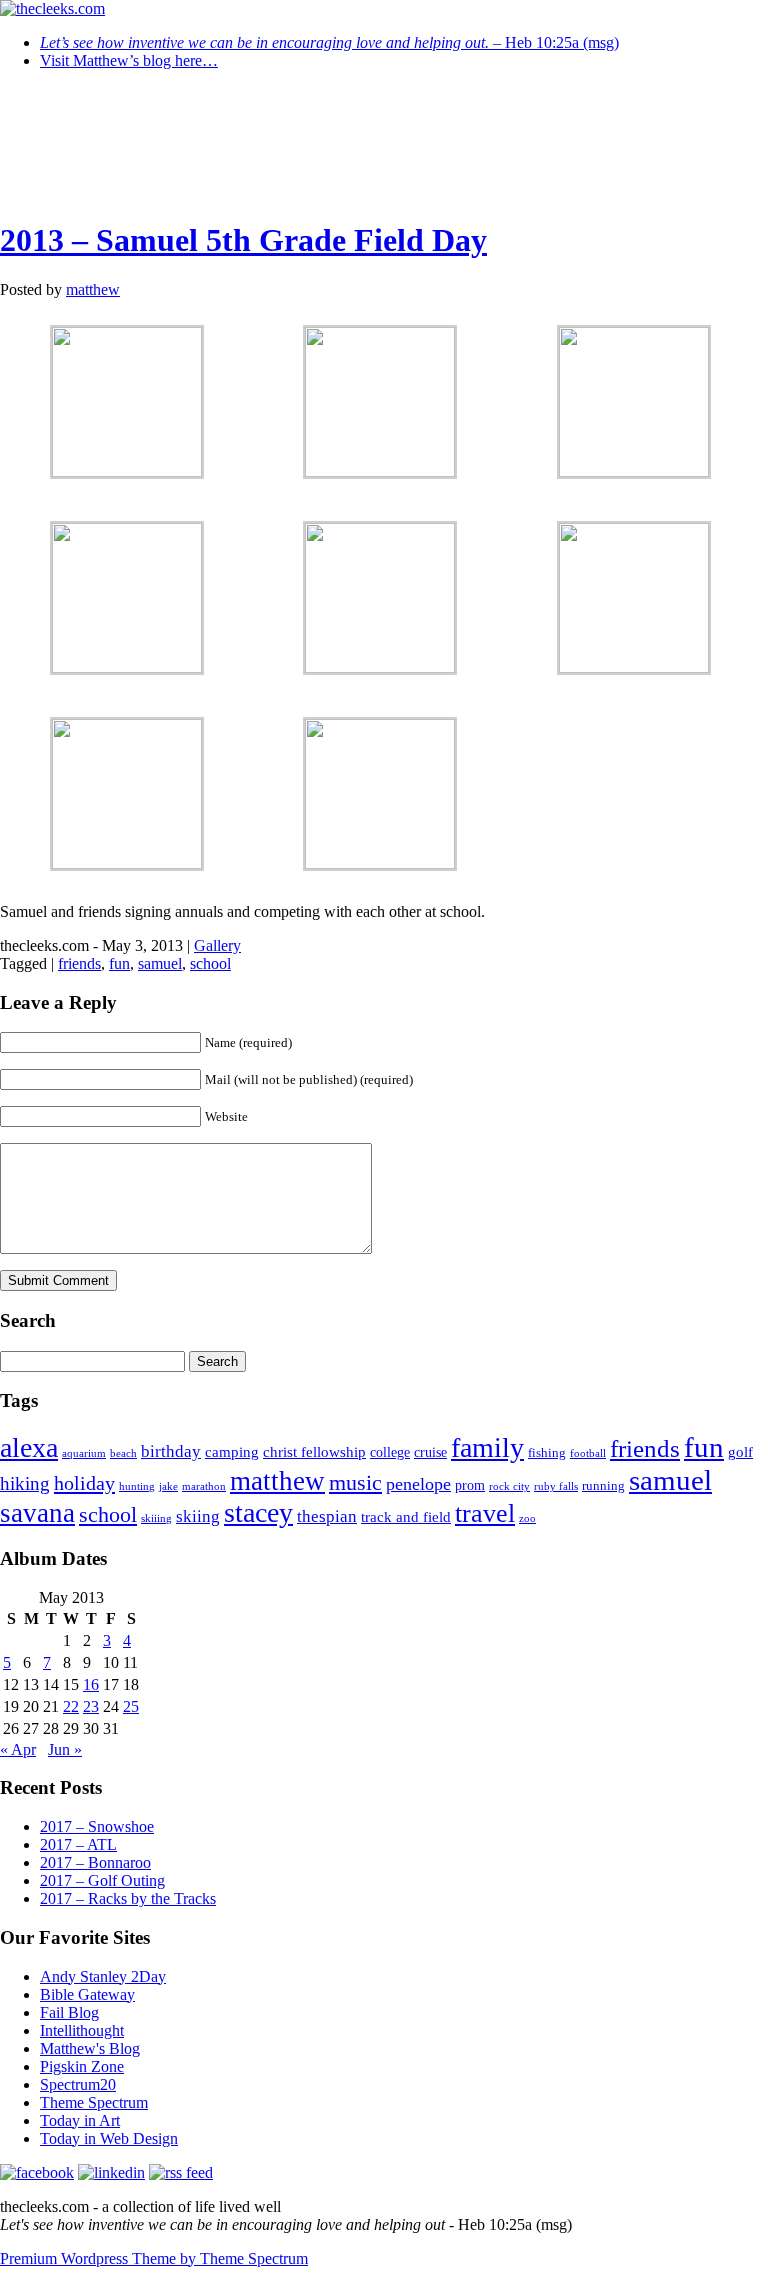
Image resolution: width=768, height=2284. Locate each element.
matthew (93, 289)
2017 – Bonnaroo (95, 1862)
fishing (547, 1453)
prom (470, 1485)
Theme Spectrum (94, 2102)
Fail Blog (69, 2012)
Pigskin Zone (82, 2066)
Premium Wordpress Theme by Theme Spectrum (154, 2258)
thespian (327, 1516)
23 (91, 1706)
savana (37, 1513)
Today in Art (80, 2120)
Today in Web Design (109, 2138)
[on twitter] (37, 2172)
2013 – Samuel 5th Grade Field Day (243, 240)
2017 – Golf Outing (102, 1880)
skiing (198, 1516)
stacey (258, 1512)
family (487, 1447)
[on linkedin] (111, 2172)
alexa (29, 1447)
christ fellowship (314, 1452)
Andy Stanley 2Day (103, 1976)
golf (740, 1452)
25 (131, 1706)
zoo (527, 1518)
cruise (430, 1452)
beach (123, 1453)
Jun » (65, 1749)
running (603, 1486)
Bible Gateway (87, 1994)
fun (119, 963)
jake (168, 1486)
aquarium (84, 1453)
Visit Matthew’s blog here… (129, 60)
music (355, 1482)
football (588, 1453)
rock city (509, 1486)
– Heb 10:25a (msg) (329, 42)
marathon (204, 1486)
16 (91, 1684)
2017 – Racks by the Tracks (128, 1898)
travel (485, 1513)
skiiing (156, 1518)
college (390, 1452)
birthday (171, 1451)
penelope (418, 1484)
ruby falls (556, 1486)
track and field (406, 1517)
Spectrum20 (78, 2084)
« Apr (18, 1749)
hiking (25, 1483)
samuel (160, 963)
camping (232, 1452)
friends (79, 963)
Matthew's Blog (90, 2048)
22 (71, 1706)
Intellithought (82, 2030)
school (210, 963)
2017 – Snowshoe (97, 1826)
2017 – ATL (78, 1844)
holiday (84, 1483)
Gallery (217, 945)
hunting (137, 1486)
